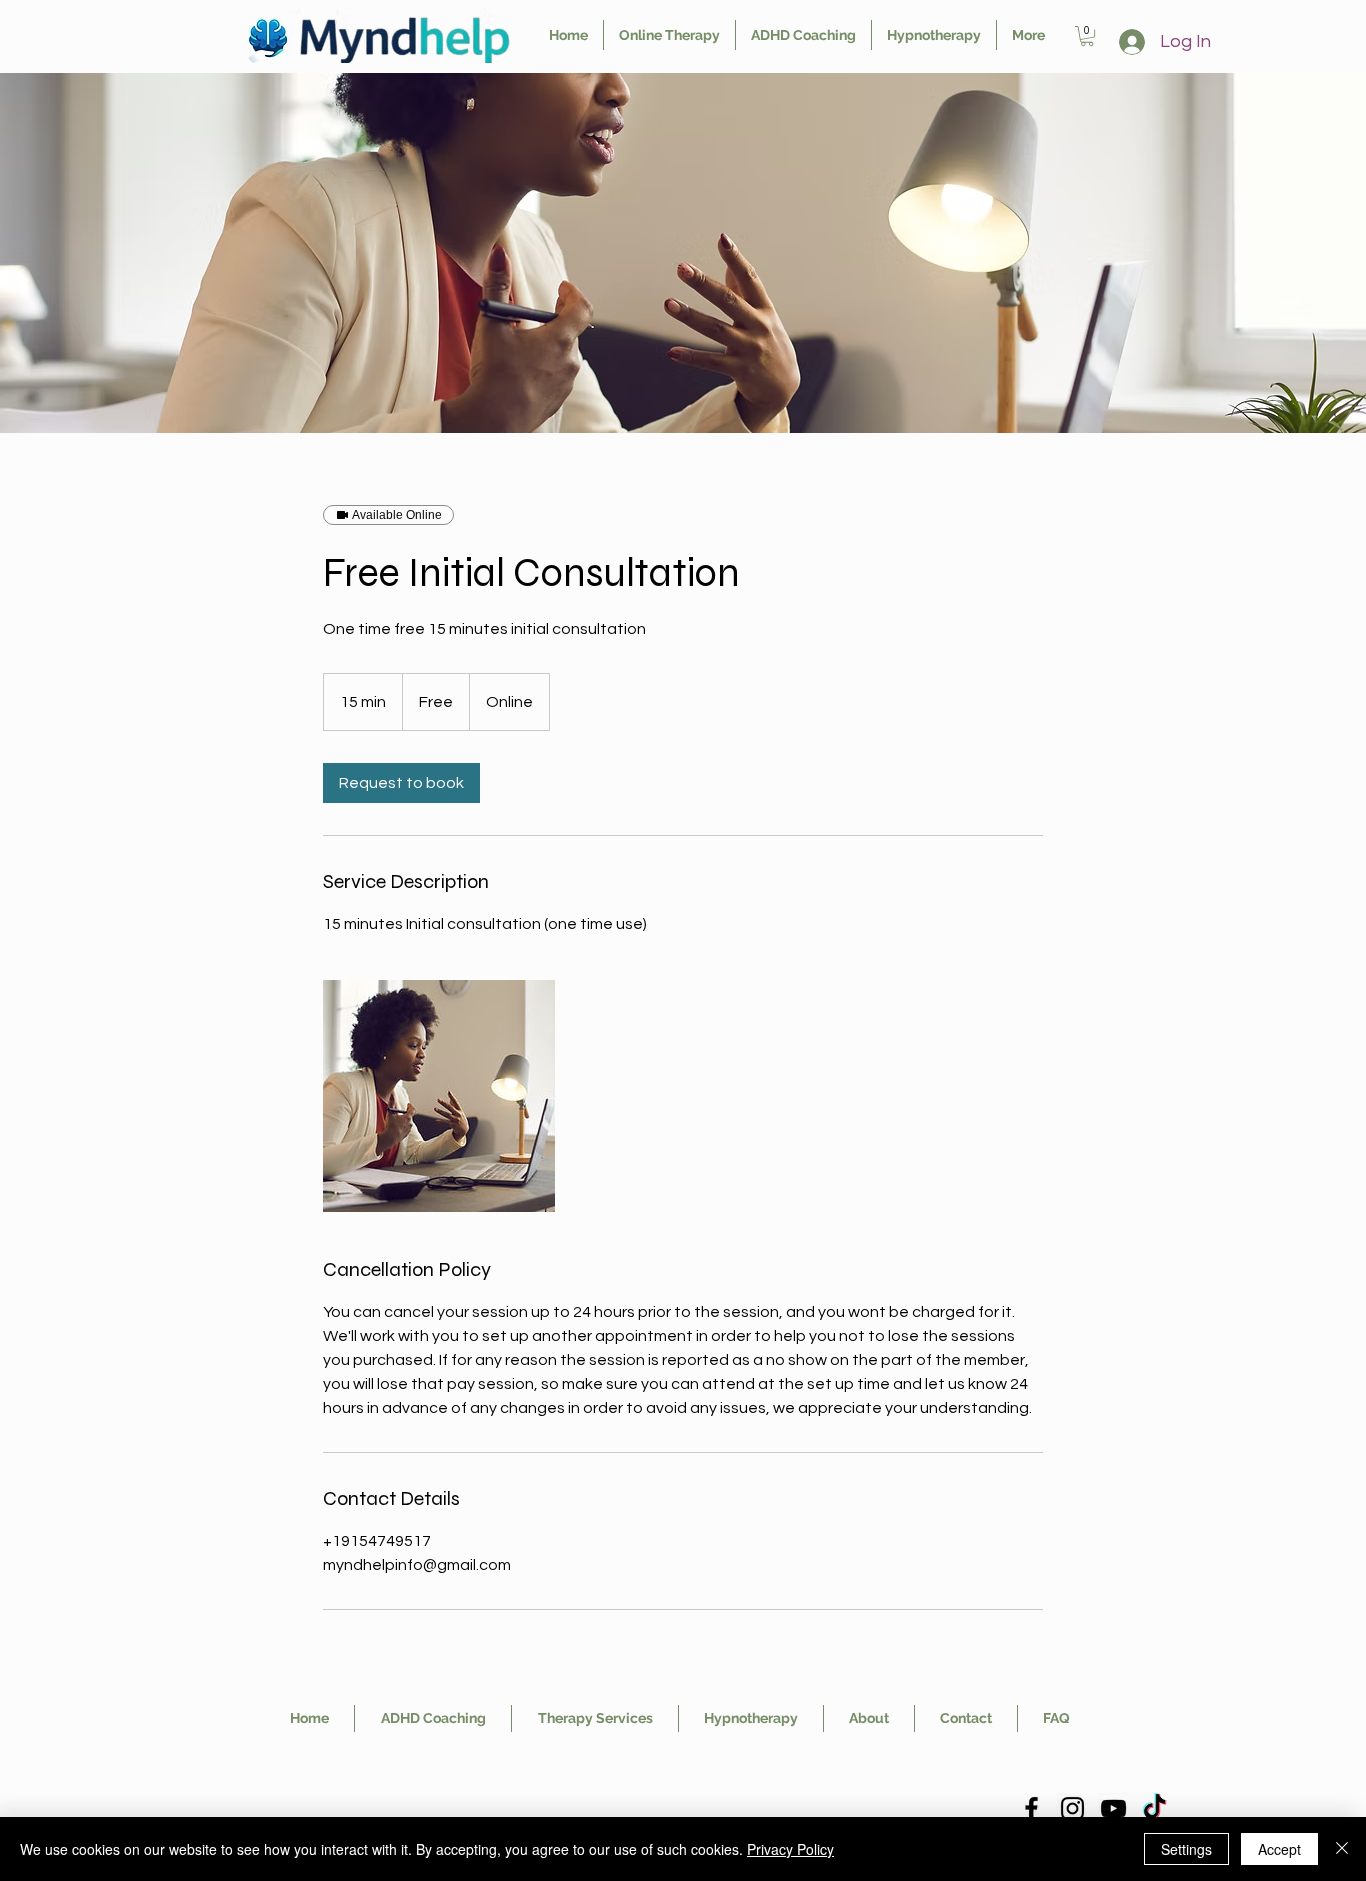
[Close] (1342, 1849)
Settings (1186, 1849)
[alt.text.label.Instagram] (1072, 1808)
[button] (1087, 36)
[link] (401, 783)
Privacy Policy (790, 1849)
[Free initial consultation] (439, 1096)
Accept (1279, 1849)
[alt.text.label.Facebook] (1031, 1808)
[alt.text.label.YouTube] (1113, 1808)
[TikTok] (1154, 1808)
